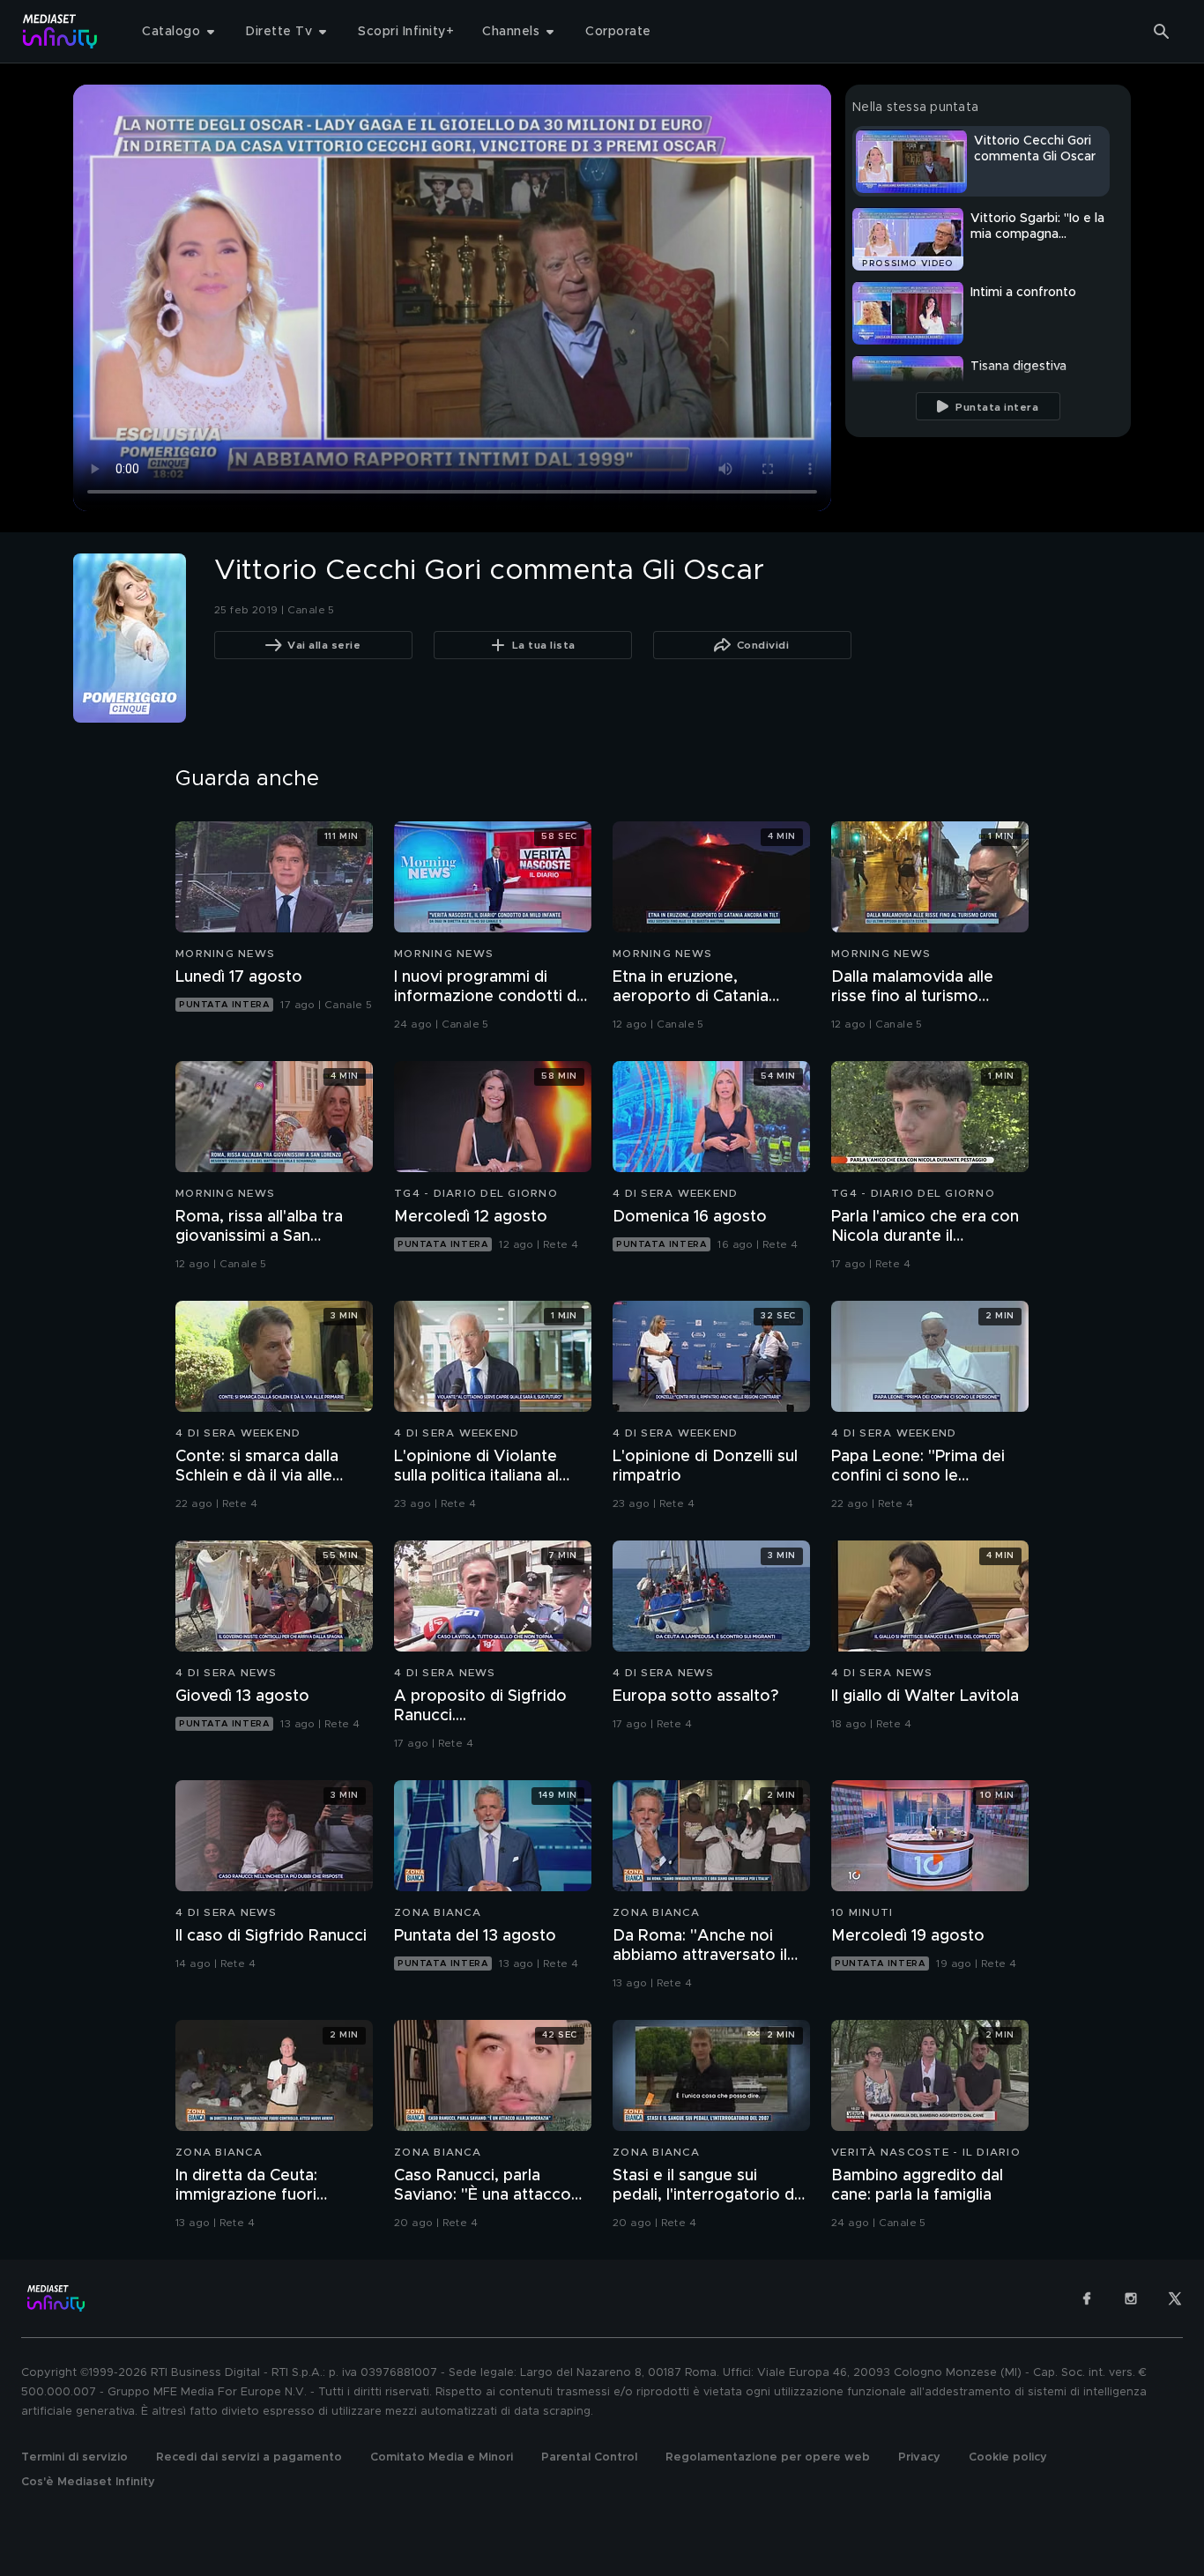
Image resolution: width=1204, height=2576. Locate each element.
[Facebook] (1087, 2298)
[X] (1175, 2298)
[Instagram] (1131, 2298)
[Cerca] (1162, 32)
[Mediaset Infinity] (60, 31)
